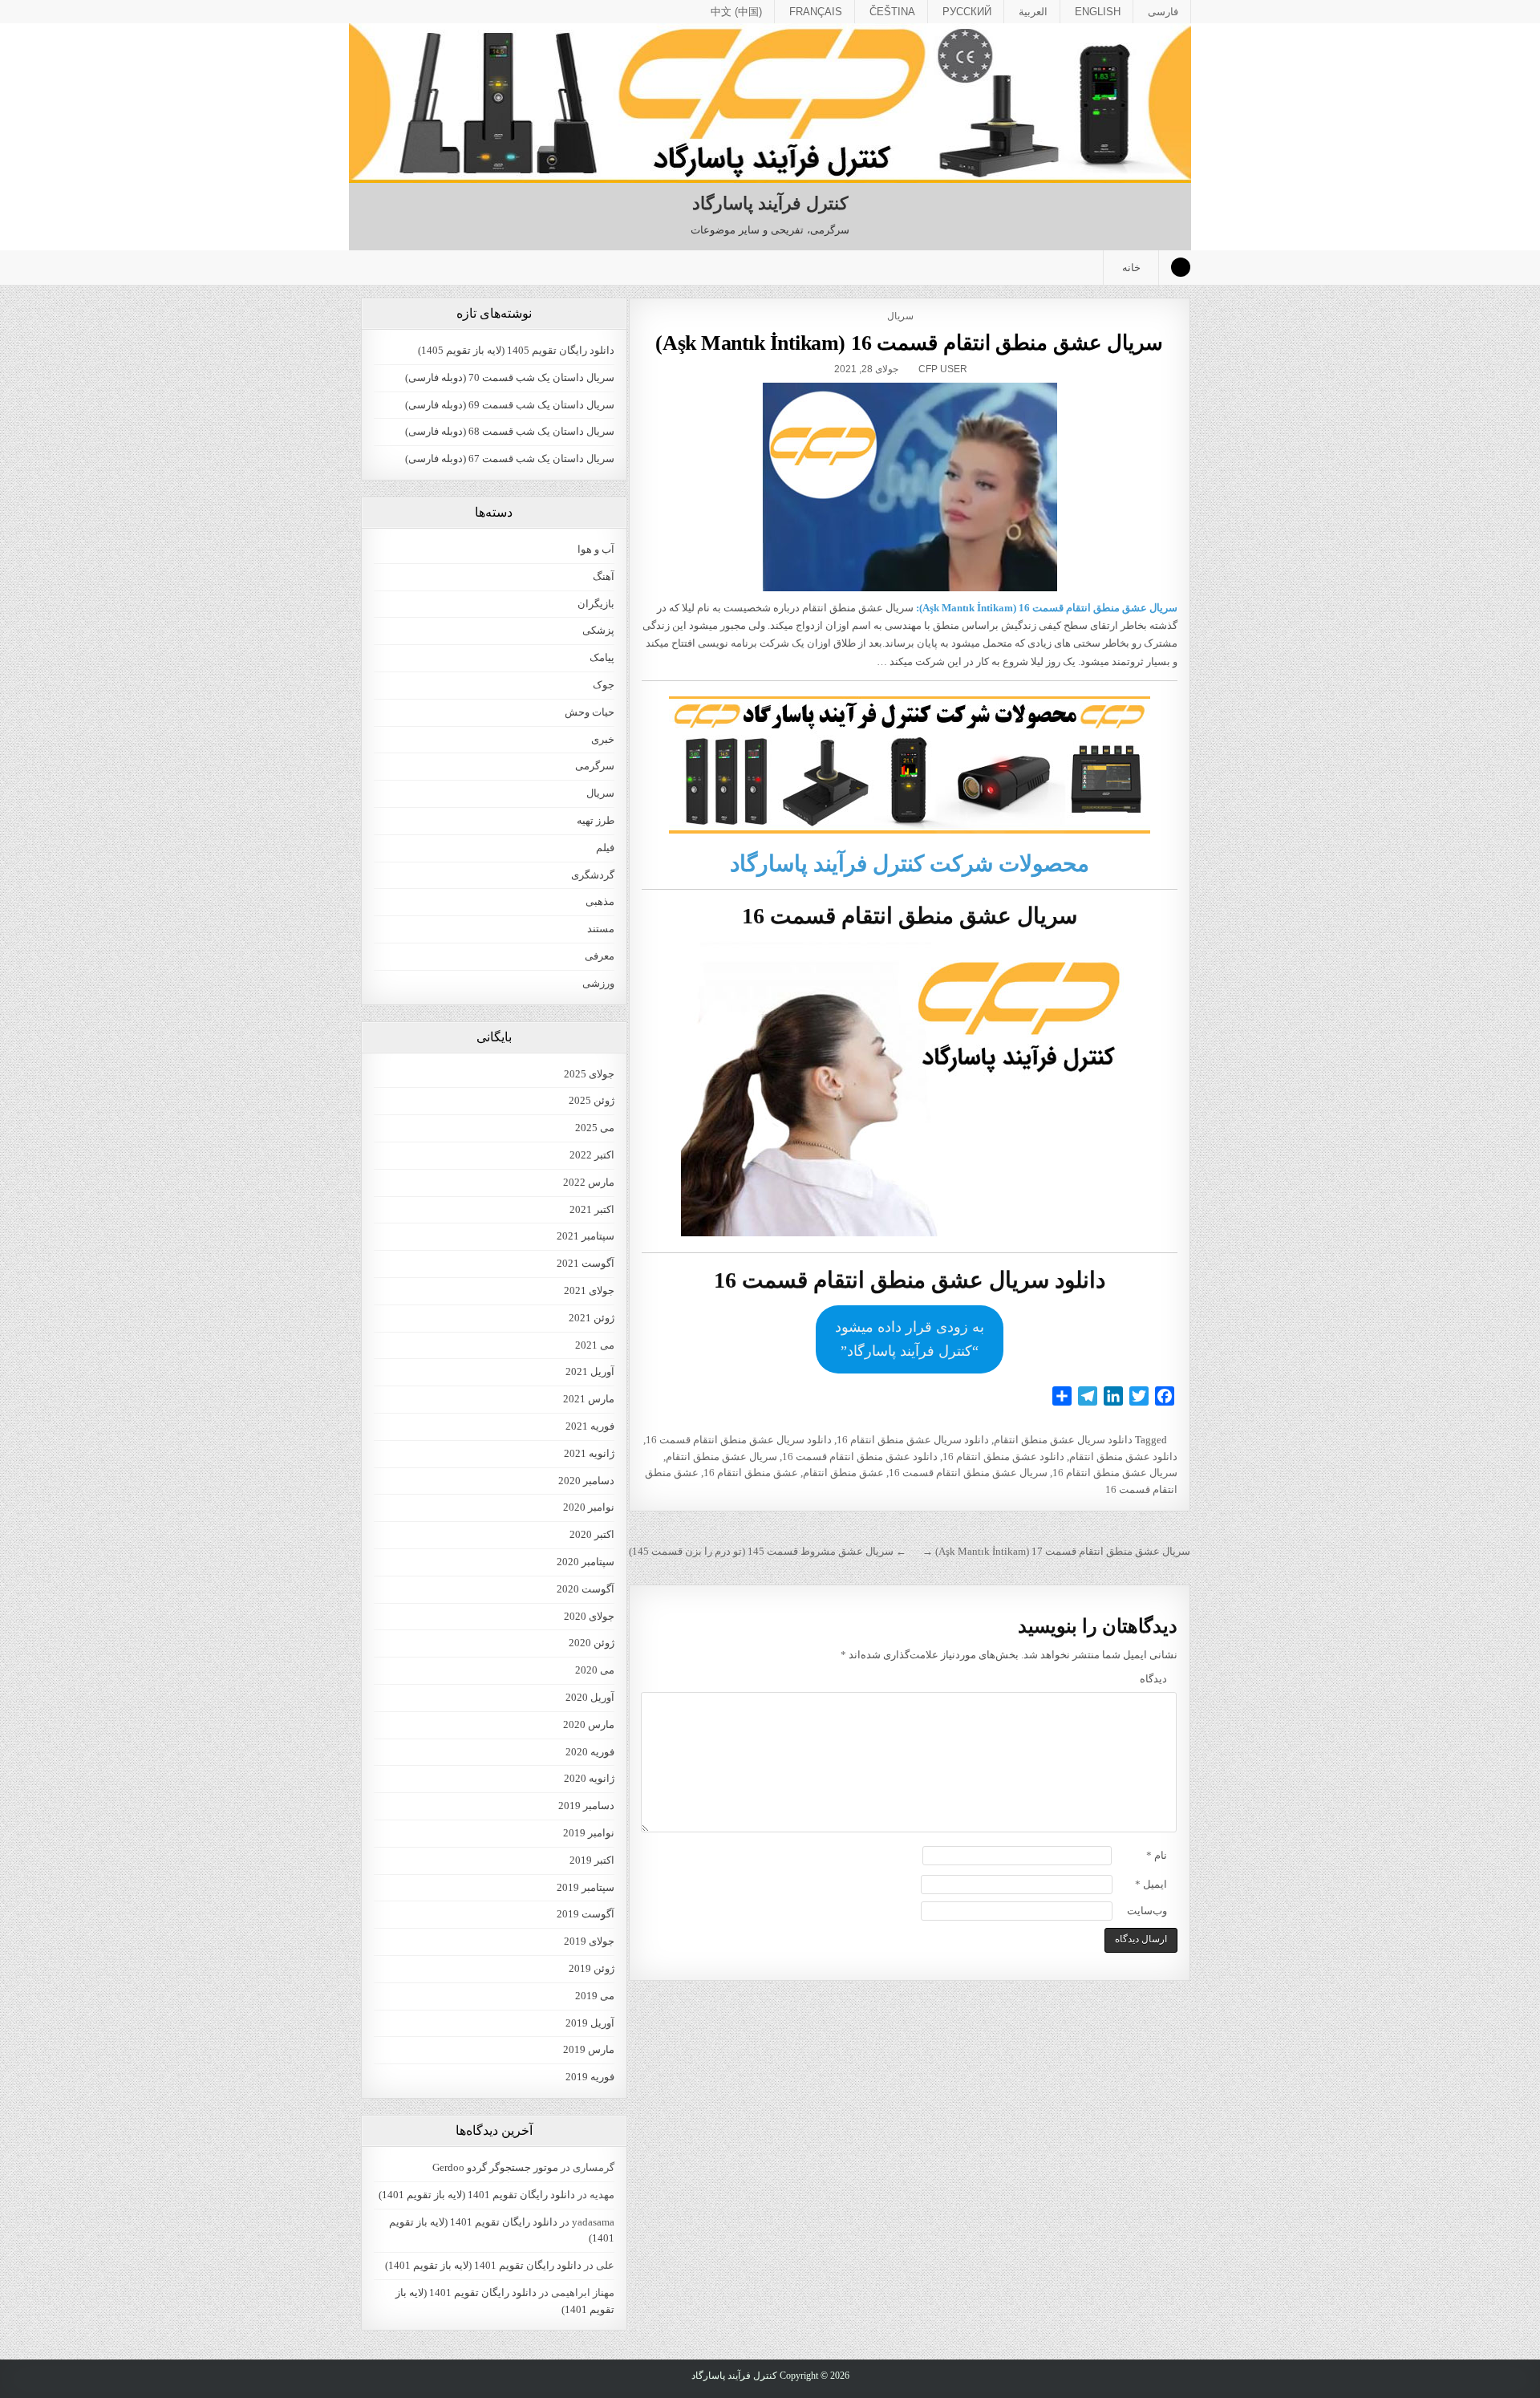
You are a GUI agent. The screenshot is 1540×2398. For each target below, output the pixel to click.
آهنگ (604, 576)
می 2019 (595, 1996)
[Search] (1181, 267)
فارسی (1163, 12)
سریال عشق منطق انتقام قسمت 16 (968, 1473)
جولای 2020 (589, 1616)
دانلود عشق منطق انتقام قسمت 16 (860, 1457)
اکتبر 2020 (592, 1534)
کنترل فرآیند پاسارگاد (770, 203)
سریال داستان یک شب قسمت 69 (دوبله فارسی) (510, 405)
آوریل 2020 (590, 1697)
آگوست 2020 (586, 1589)
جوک (604, 685)
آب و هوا (596, 549)
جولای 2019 (589, 1941)
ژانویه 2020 (589, 1778)
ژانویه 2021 (589, 1453)
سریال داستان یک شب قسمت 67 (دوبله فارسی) (510, 459)
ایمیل (1151, 1884)
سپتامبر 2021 (586, 1236)
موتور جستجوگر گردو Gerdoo (495, 2167)
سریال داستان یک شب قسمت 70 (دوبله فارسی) (510, 377)
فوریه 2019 (590, 2077)
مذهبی (600, 901)
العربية (1033, 12)
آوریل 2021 (590, 1371)
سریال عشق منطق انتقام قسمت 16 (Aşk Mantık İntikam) (909, 343)
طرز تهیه (596, 820)
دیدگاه (1153, 1679)
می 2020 (595, 1670)
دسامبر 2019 (586, 1806)
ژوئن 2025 (592, 1100)
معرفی (600, 956)
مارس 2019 (589, 2049)
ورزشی (598, 983)
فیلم (605, 848)
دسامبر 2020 (586, 1481)
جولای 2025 (589, 1074)
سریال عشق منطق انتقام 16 (1115, 1473)
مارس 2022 (589, 1182)
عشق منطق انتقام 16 (751, 1473)
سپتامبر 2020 (586, 1562)
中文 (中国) (736, 12)
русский (967, 12)
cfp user (943, 369)
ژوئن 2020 (592, 1643)
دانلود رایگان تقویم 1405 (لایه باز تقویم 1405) (516, 350)
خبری (603, 739)
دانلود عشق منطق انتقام (1123, 1457)
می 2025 (595, 1128)
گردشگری (593, 875)
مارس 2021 (589, 1399)
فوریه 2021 (590, 1426)
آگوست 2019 (586, 1914)
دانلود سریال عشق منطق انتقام (1063, 1440)
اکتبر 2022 (592, 1155)
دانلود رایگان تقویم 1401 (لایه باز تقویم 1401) (477, 2195)
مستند (601, 929)
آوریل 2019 (590, 2023)
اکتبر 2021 (592, 1209)
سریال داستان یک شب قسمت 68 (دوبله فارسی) (510, 431)
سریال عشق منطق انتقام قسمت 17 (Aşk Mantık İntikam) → (1056, 1551)
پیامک (602, 657)
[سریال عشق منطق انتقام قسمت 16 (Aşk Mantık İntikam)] (909, 487)
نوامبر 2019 (589, 1833)
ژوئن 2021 (592, 1318)
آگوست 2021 (586, 1263)
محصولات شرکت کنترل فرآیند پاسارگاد (910, 864)
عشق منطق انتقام (843, 1473)
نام (1157, 1855)
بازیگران (596, 604)
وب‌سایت (1147, 1911)
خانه (1131, 268)
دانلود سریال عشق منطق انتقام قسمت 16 (739, 1440)
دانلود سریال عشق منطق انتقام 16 (913, 1440)
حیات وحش (590, 712)
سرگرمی (595, 766)
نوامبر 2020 (589, 1507)
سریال (900, 316)
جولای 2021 (589, 1290)
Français (816, 12)
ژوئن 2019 (592, 1968)
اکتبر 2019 (592, 1860)
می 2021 (595, 1345)
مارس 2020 (589, 1724)
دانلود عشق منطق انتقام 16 (1003, 1457)
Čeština (892, 12)
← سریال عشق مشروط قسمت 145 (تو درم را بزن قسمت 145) (768, 1551)
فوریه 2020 (590, 1752)
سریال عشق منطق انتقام (721, 1457)
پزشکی (598, 630)
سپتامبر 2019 (586, 1887)
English (1098, 12)
